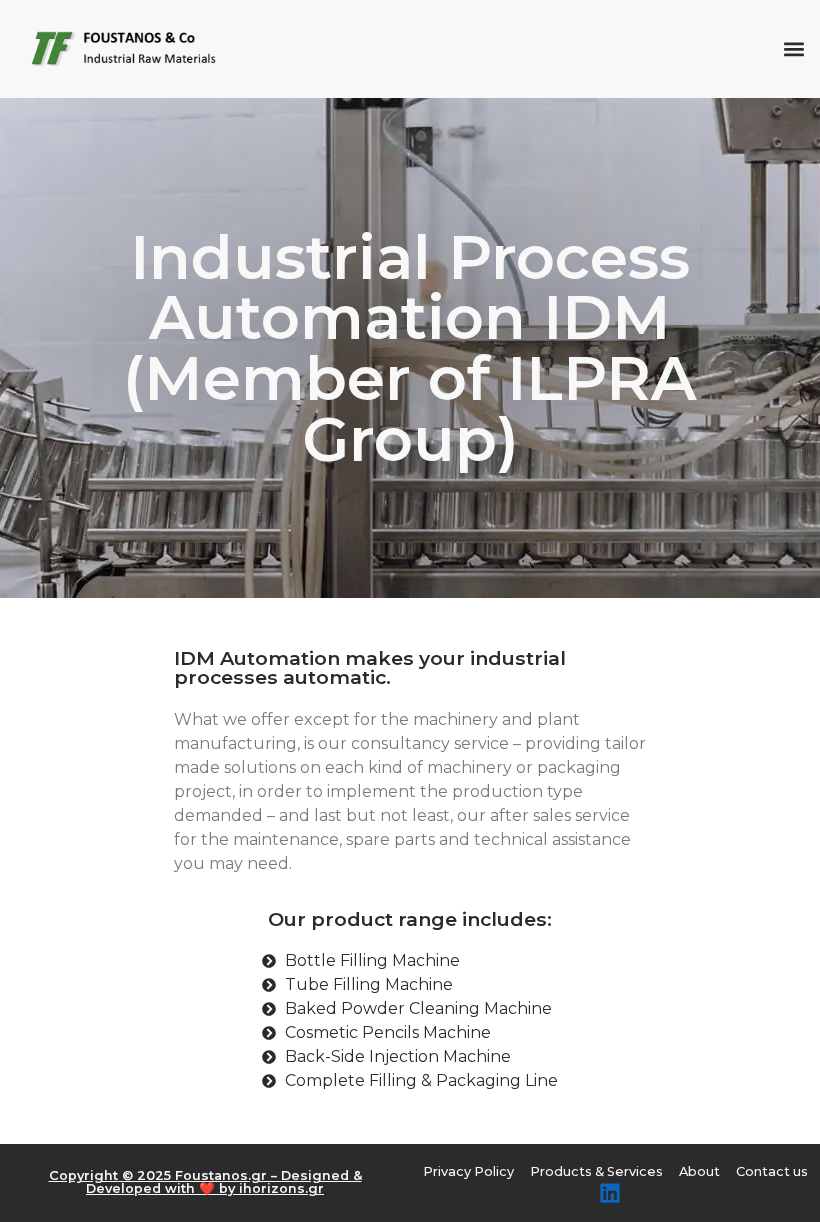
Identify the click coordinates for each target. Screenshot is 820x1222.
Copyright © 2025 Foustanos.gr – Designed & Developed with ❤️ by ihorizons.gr (205, 1182)
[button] (793, 49)
